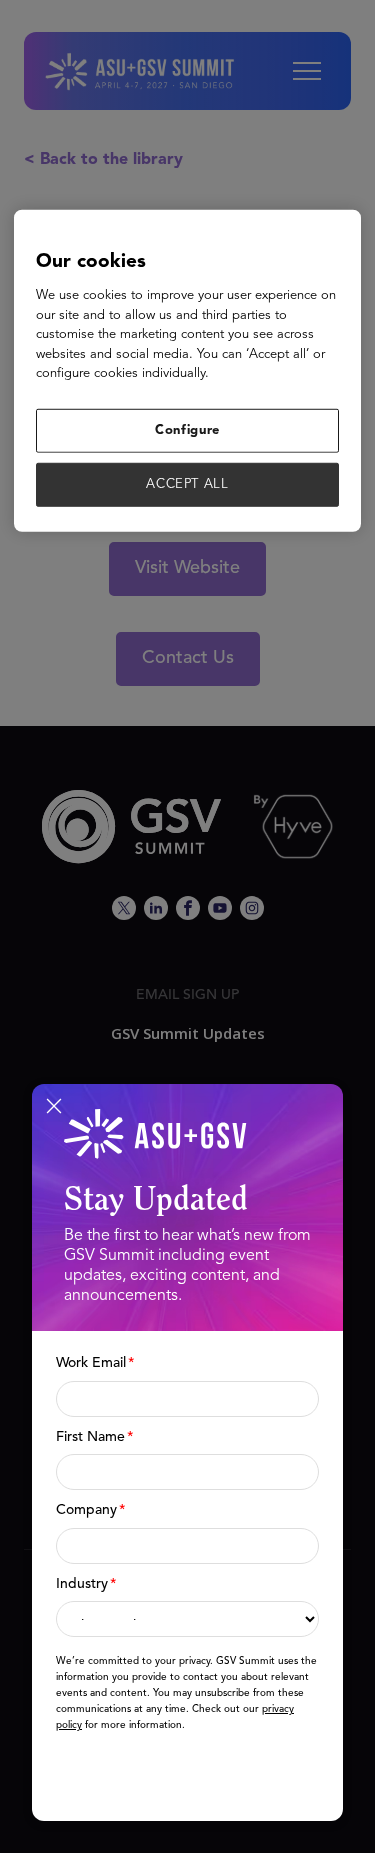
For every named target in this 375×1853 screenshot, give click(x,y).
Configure (187, 429)
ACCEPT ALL (187, 484)
